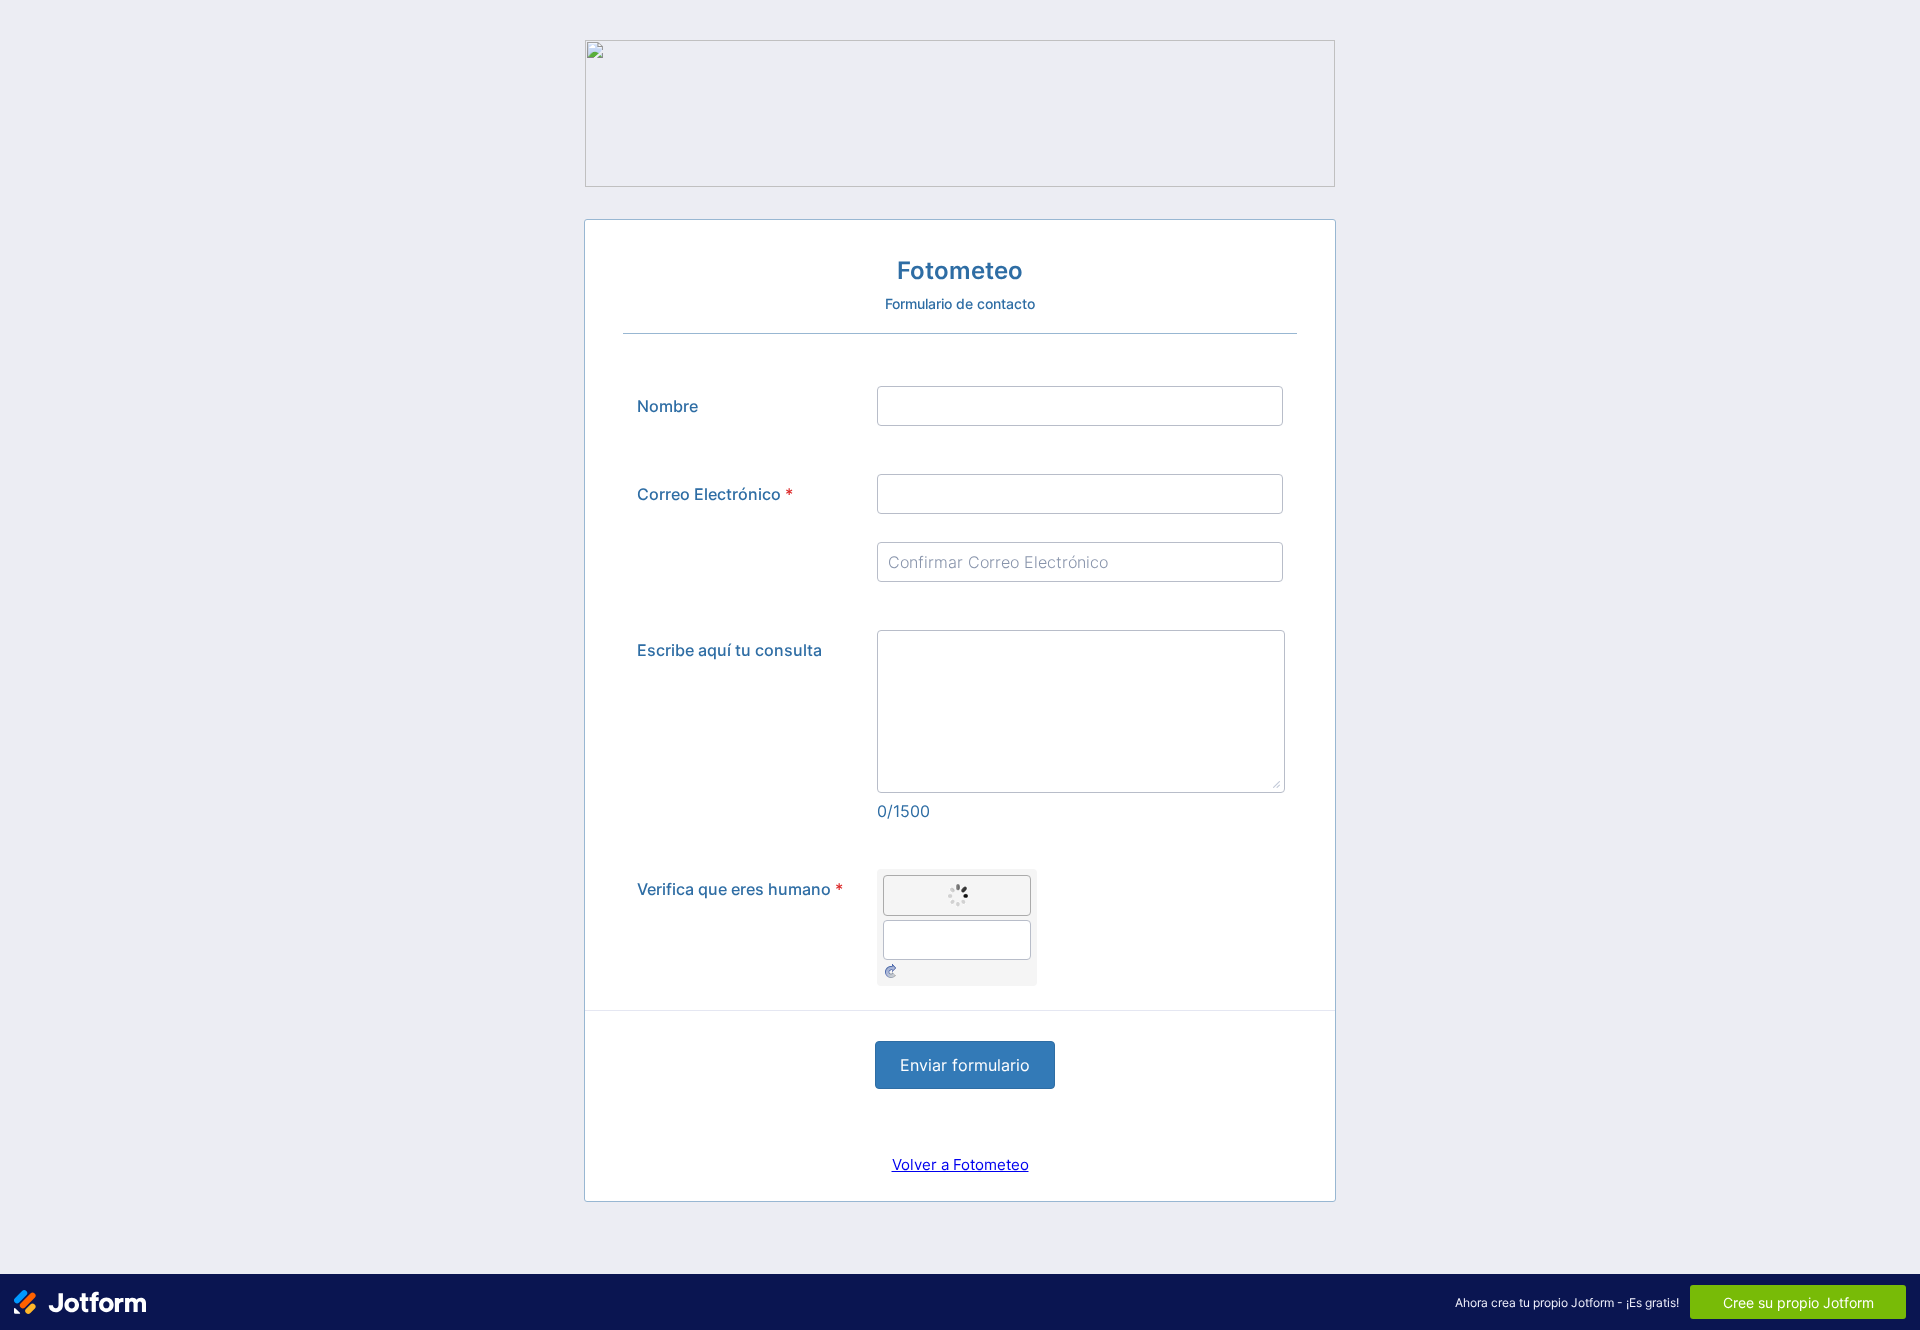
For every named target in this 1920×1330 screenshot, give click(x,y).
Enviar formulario (965, 1065)
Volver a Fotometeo (960, 1164)
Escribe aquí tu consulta (729, 650)
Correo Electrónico (715, 494)
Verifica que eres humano (740, 889)
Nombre (667, 406)
